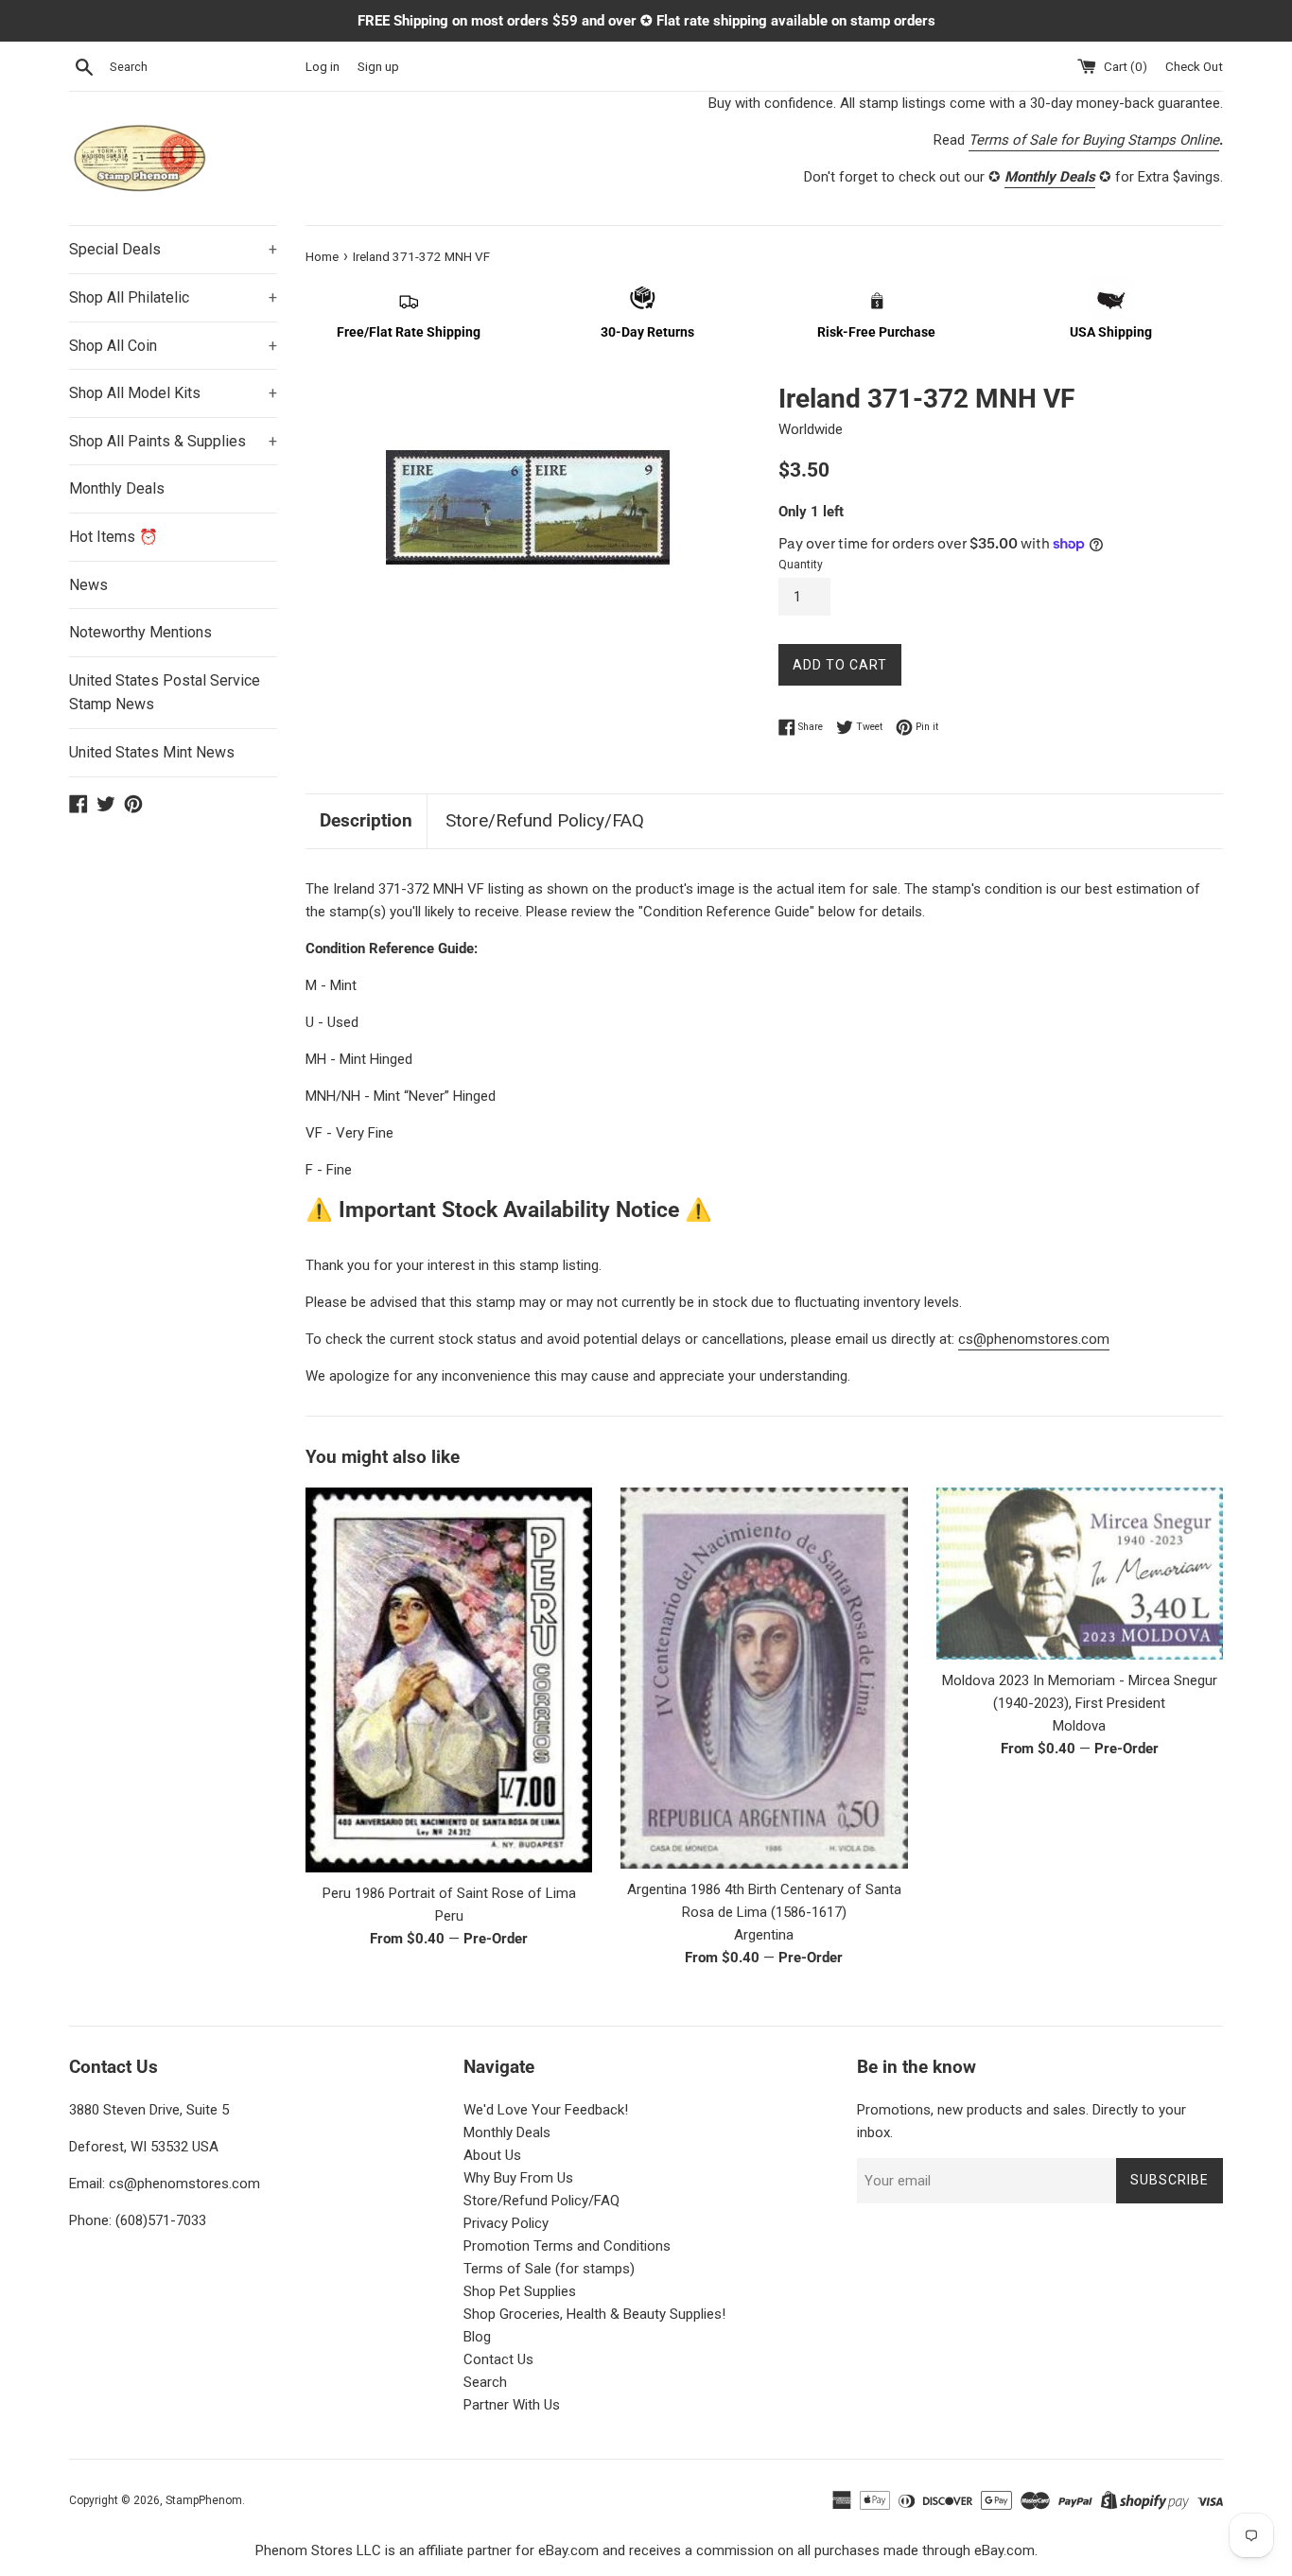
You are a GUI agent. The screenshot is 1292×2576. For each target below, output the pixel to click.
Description (366, 820)
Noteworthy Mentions (140, 632)
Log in (323, 66)
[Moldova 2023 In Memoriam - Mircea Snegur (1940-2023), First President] (1080, 1574)
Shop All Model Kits (173, 393)
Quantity (801, 565)
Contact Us (498, 2359)
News (88, 585)
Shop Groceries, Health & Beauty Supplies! (594, 2314)
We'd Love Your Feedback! (546, 2110)
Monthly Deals (117, 488)
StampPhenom (204, 2500)
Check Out (1194, 66)
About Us (492, 2155)
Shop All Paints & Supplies (173, 441)
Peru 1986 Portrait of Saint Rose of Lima (449, 1893)
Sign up (378, 66)
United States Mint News (152, 752)
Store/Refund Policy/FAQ (545, 820)
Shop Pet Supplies (520, 2291)
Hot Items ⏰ (113, 537)
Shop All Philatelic (173, 297)
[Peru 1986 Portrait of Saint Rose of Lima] (449, 1680)
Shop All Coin (173, 346)
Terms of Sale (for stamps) (549, 2269)
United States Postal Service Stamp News (165, 693)
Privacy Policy (506, 2223)
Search (485, 2382)
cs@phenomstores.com (1034, 1339)
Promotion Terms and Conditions (567, 2246)
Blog (477, 2337)
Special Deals (173, 249)
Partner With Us (512, 2405)
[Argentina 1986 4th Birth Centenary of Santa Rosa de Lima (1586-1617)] (764, 1678)
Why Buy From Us (518, 2178)
